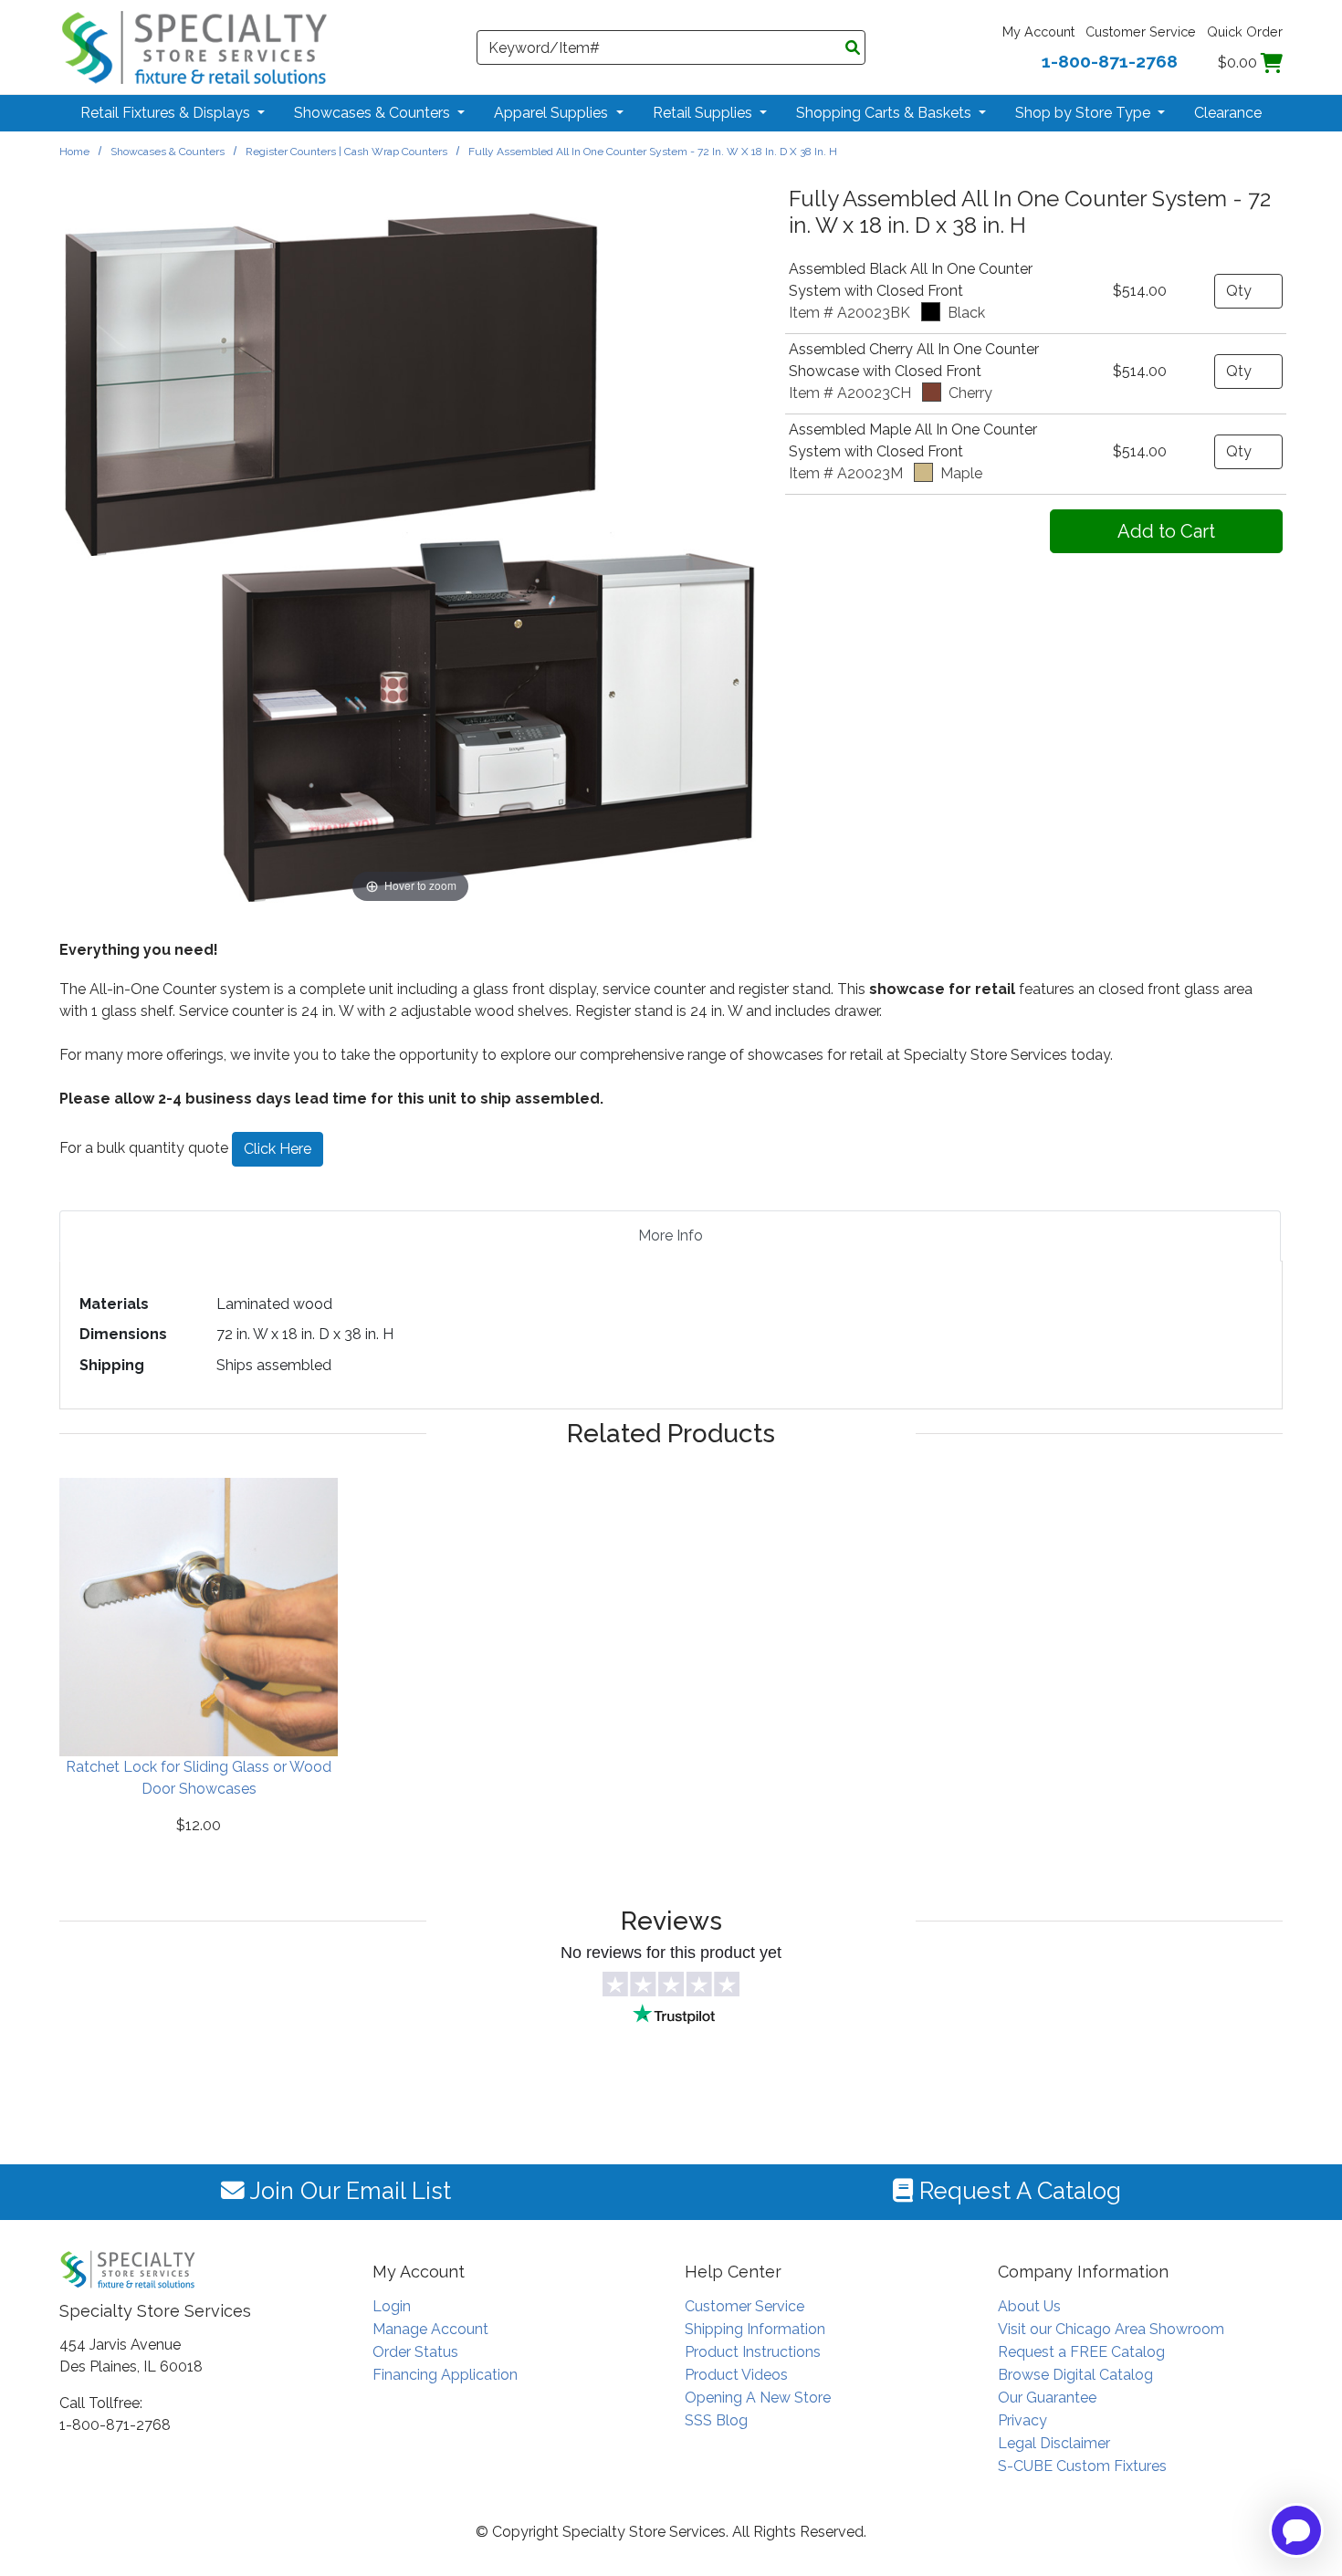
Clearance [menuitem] (1228, 113)
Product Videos (736, 2375)
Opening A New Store (758, 2398)
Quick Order (1245, 31)
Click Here (278, 1149)
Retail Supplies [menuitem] (704, 113)
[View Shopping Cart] (1272, 63)
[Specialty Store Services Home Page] (194, 46)
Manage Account (430, 2329)
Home (74, 152)
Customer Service (1141, 31)
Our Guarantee (1047, 2398)
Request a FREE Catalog (1081, 2352)
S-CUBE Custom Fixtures (1082, 2466)
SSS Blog (716, 2420)
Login (392, 2306)
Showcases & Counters (168, 152)
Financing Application (445, 2375)
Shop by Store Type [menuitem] (1085, 113)
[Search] (853, 48)
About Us (1029, 2306)
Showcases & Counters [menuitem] (374, 113)
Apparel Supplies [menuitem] (553, 113)
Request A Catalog (1017, 2191)
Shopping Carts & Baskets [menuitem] (886, 113)
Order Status (415, 2352)
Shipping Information (755, 2329)
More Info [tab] (671, 1236)
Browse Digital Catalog (1075, 2375)
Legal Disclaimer (1054, 2443)
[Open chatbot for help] (1296, 2530)
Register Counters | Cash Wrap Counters (346, 152)
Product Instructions (753, 2352)
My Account (1038, 31)
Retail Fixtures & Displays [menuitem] (167, 113)
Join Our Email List (348, 2191)
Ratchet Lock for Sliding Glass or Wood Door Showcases (199, 1778)
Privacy (1022, 2420)
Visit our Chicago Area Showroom (1111, 2329)
